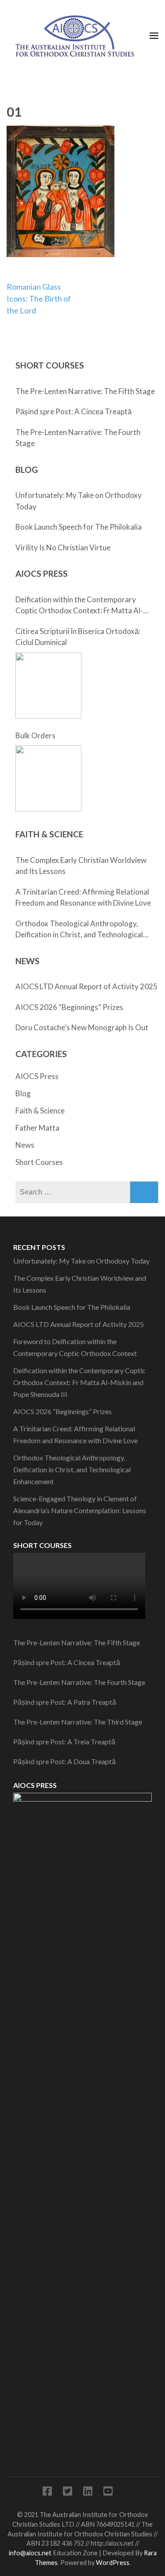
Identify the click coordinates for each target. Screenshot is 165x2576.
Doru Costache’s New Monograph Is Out (82, 1027)
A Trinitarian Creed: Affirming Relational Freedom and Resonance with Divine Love (83, 897)
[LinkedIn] (88, 2493)
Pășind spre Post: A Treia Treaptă (64, 1741)
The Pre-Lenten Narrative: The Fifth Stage (85, 391)
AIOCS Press (37, 1076)
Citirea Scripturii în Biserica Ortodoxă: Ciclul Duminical (78, 637)
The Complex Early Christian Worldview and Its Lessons (81, 866)
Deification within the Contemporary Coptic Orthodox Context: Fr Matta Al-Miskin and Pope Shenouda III (79, 606)
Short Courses (39, 1162)
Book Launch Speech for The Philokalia (79, 527)
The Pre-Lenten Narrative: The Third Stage (78, 1722)
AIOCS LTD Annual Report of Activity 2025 (86, 986)
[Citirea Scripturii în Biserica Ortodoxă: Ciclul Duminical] (48, 685)
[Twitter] (68, 2493)
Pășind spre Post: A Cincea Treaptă (73, 411)
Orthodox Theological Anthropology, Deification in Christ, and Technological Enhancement (79, 930)
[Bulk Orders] (48, 778)
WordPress (113, 2563)
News (25, 1145)
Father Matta (37, 1128)
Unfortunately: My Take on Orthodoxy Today (79, 501)
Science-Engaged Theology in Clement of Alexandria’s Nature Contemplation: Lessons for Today (80, 1510)
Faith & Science (40, 1111)
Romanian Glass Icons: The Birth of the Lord (39, 299)
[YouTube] (108, 2493)
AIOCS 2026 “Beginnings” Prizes (69, 1007)
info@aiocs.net (30, 2553)
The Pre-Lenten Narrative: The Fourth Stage (78, 438)
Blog (23, 1093)
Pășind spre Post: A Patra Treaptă (65, 1702)
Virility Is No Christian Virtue (63, 547)
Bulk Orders (35, 735)
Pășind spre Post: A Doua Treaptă (64, 1761)
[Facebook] (47, 2493)
